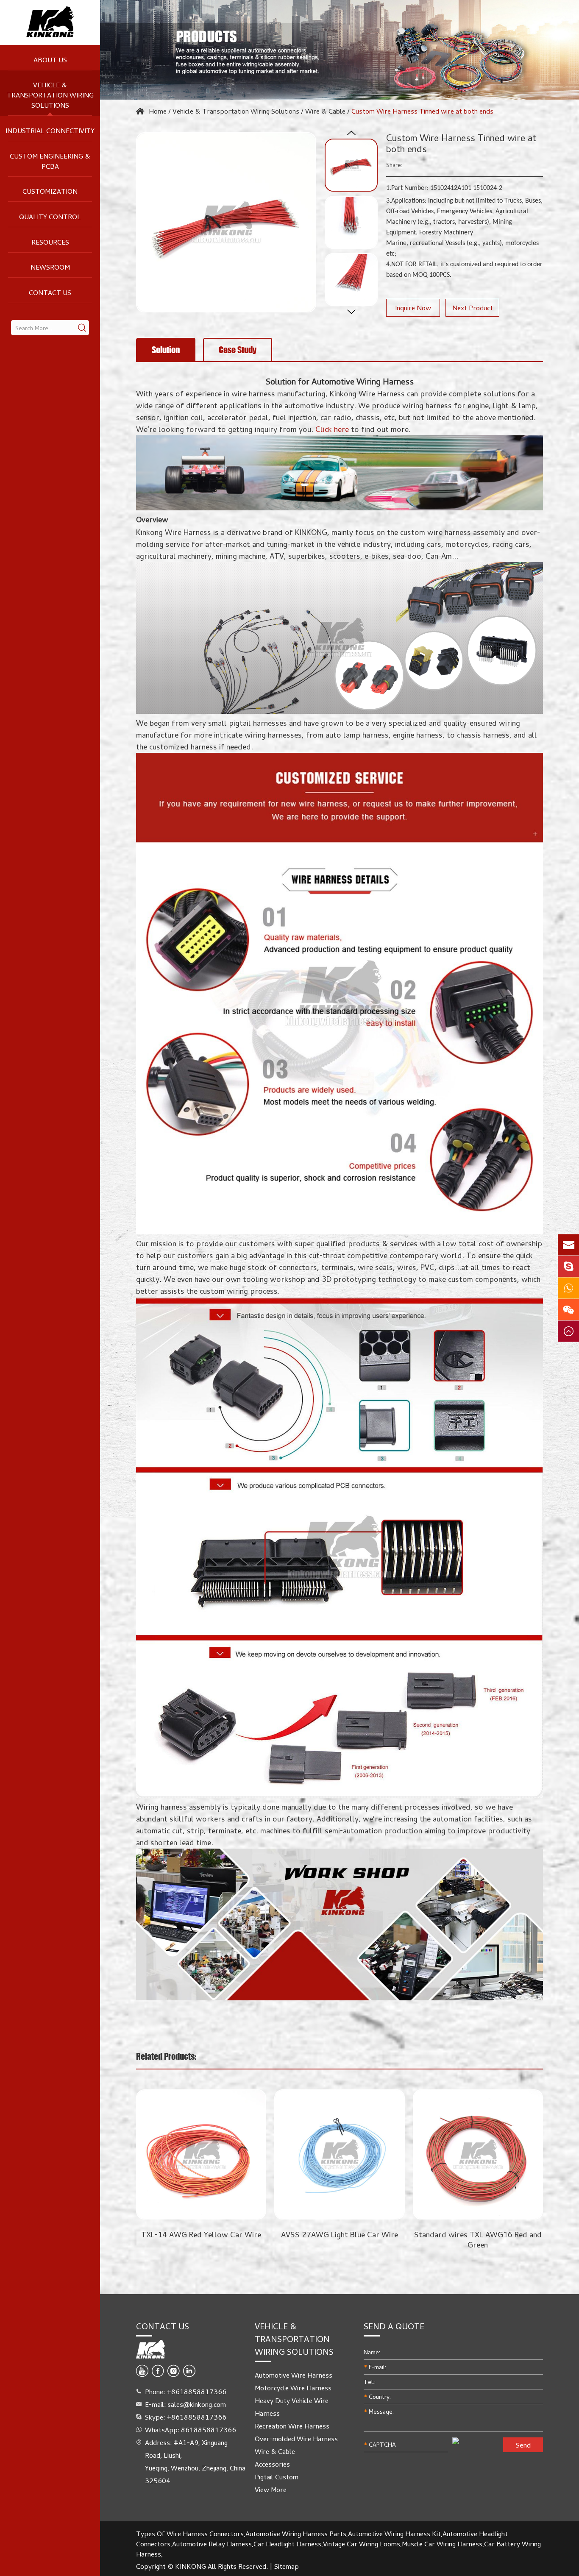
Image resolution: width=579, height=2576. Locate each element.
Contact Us (50, 292)
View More (271, 2490)
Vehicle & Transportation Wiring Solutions (50, 95)
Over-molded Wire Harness (296, 2439)
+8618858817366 (196, 2417)
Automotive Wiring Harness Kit (394, 2534)
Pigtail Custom (277, 2477)
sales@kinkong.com (197, 2404)
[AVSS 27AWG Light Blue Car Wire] (252, 2154)
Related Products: (166, 2056)
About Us (50, 60)
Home (158, 111)
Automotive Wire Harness (294, 2375)
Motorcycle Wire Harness (293, 2388)
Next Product (473, 308)
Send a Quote (394, 2326)
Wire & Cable (325, 111)
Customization (50, 191)
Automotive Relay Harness (212, 2544)
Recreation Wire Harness (292, 2426)
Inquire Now (413, 308)
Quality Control (50, 217)
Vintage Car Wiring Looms (362, 2544)
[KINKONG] (50, 22)
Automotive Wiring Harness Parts (296, 2534)
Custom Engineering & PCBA (50, 161)
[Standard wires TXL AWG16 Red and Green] (390, 2154)
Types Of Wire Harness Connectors (190, 2534)
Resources (50, 242)
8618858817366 (209, 2430)
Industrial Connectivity (50, 131)
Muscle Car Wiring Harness (442, 2544)
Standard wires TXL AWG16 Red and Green (390, 2239)
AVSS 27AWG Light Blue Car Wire (252, 2234)
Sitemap (287, 2566)
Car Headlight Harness (287, 2544)
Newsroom (50, 267)
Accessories (272, 2464)
